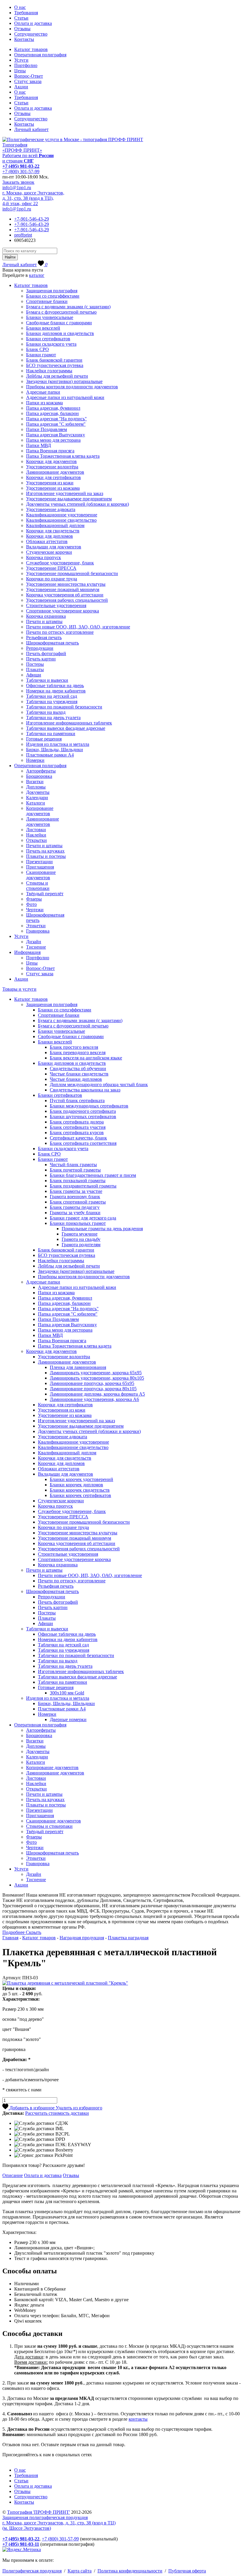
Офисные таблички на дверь (55, 686)
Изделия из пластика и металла (58, 744)
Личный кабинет (31, 129)
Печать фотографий (46, 653)
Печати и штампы (44, 621)
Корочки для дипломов (49, 536)
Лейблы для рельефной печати (57, 376)
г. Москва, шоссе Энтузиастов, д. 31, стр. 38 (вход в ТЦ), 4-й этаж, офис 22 (33, 198)
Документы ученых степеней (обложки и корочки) (77, 504)
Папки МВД (39, 445)
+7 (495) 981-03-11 (21, 2544)
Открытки (36, 840)
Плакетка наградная (128, 1938)
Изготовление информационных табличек (69, 723)
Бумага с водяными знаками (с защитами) (68, 307)
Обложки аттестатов (47, 541)
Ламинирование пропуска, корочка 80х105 (93, 1389)
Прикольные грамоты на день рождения (102, 1229)
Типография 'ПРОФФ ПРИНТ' (39, 2512)
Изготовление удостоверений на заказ (65, 493)
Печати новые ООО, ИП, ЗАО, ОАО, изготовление (78, 627)
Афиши (34, 675)
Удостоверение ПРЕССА (51, 568)
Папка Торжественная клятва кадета (63, 456)
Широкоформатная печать (52, 643)
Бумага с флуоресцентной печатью (61, 312)
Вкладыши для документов (54, 547)
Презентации (39, 862)
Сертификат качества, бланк (78, 1138)
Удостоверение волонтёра (52, 467)
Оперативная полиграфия (40, 55)
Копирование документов (40, 811)
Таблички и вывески (47, 680)
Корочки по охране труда (52, 579)
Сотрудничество (31, 34)
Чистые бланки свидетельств (79, 1074)
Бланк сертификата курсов (77, 1133)
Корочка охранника (46, 616)
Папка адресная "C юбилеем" (56, 424)
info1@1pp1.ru (17, 187)
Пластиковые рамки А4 (50, 755)
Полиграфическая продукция (32, 2571)
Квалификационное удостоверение (62, 515)
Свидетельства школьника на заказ (85, 1090)
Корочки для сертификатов (53, 477)
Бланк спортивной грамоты (78, 1202)
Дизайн (34, 942)
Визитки (35, 782)
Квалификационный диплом (55, 525)
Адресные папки (43, 392)
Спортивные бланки (47, 301)
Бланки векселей (43, 328)
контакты (138, 2419)
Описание (13, 2175)
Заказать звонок (18, 182)
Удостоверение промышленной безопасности (72, 573)
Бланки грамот (41, 355)
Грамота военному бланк (75, 1197)
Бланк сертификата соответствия (83, 1143)
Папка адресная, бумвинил (53, 408)
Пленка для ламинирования (78, 1367)
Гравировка (38, 931)
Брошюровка (39, 776)
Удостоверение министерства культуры (66, 584)
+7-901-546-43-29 (32, 219)
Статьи (21, 18)
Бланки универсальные (50, 317)
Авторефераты (41, 771)
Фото (31, 904)
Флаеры (34, 899)
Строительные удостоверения (56, 605)
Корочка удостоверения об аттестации (65, 595)
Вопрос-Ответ (29, 76)
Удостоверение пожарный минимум (63, 589)
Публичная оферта (187, 2571)
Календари (37, 798)
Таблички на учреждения (52, 702)
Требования (26, 13)
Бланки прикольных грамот (78, 1223)
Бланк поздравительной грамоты (83, 1186)
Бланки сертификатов (48, 339)
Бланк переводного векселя (78, 1052)
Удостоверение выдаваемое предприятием (69, 499)
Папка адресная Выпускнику (56, 435)
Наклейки (36, 835)
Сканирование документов (41, 875)
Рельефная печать (44, 637)
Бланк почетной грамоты (75, 1170)
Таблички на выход (46, 712)
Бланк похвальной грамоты (78, 1181)
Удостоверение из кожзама (53, 488)
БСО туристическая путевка (55, 365)
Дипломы (36, 787)
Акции (21, 87)
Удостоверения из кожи (50, 483)
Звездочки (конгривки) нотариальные (64, 381)
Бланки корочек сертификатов (80, 1495)
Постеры (35, 664)
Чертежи (35, 910)
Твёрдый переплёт (45, 894)
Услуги (21, 60)
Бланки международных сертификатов (89, 1106)
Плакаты (35, 669)
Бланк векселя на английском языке (86, 1058)
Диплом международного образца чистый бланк (99, 1084)
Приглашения (40, 867)
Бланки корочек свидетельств (80, 1490)
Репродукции (40, 648)
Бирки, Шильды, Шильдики (55, 750)
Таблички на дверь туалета (53, 718)
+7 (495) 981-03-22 (21, 166)
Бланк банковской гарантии (54, 360)
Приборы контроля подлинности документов (72, 387)
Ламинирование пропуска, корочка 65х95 (92, 1383)
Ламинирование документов (55, 472)
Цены (20, 71)
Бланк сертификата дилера (77, 1122)
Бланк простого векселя (74, 1047)
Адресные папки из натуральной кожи (65, 397)
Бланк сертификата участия (78, 1127)
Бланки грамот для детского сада (83, 1218)
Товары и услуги (19, 989)
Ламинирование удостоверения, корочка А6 (94, 1399)
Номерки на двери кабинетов (56, 691)
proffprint (23, 235)
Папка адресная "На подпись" (56, 419)
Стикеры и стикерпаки (38, 886)
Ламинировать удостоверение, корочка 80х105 (97, 1378)
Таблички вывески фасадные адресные (66, 728)
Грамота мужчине (80, 1234)
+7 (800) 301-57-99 (21, 171)
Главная (10, 1938)
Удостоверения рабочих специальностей (67, 600)
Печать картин (41, 659)
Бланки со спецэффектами (53, 296)
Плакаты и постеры (46, 856)
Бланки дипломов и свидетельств (60, 333)
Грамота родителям (81, 1245)
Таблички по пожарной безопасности (64, 707)
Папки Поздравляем (47, 429)
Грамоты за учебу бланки (75, 1213)
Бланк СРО (37, 349)
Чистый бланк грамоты (73, 1165)
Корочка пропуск (44, 557)
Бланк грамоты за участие (76, 1191)
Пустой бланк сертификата (77, 1101)
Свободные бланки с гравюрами (59, 323)
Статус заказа (28, 81)
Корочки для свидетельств (53, 531)
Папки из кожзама (44, 403)
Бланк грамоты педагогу (75, 1207)
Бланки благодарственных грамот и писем (93, 1175)
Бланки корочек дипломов (76, 1485)
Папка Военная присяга (50, 451)
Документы (38, 792)
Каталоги (36, 803)
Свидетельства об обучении (78, 1068)
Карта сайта (80, 2571)
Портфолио (26, 65)
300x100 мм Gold (67, 1693)
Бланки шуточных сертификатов (83, 1117)
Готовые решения (44, 739)
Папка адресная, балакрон (52, 413)
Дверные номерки (68, 1719)
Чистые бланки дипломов (76, 1079)
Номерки (35, 760)
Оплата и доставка (33, 23)
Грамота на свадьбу (81, 1239)
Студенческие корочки (49, 552)
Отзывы (22, 29)
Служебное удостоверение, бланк (60, 563)
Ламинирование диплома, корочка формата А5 (97, 1394)
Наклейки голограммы (49, 371)
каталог (37, 275)
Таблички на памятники (51, 734)
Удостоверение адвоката (51, 509)
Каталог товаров (31, 49)
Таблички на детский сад (52, 696)
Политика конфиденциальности (130, 2571)
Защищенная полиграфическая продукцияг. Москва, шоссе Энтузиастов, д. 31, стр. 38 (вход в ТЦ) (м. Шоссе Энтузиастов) (59, 2523)
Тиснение (36, 947)
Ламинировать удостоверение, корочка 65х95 (96, 1373)
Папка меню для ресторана (53, 440)
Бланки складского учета (51, 344)
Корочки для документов (51, 461)
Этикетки (36, 926)
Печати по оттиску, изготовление (60, 632)
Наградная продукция (82, 1938)
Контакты (24, 39)
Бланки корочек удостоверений (81, 1479)
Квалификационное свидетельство (61, 520)
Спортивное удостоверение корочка (63, 611)
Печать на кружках (45, 851)
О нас (20, 7)
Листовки (36, 830)
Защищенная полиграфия (52, 291)
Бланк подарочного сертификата (83, 1111)
